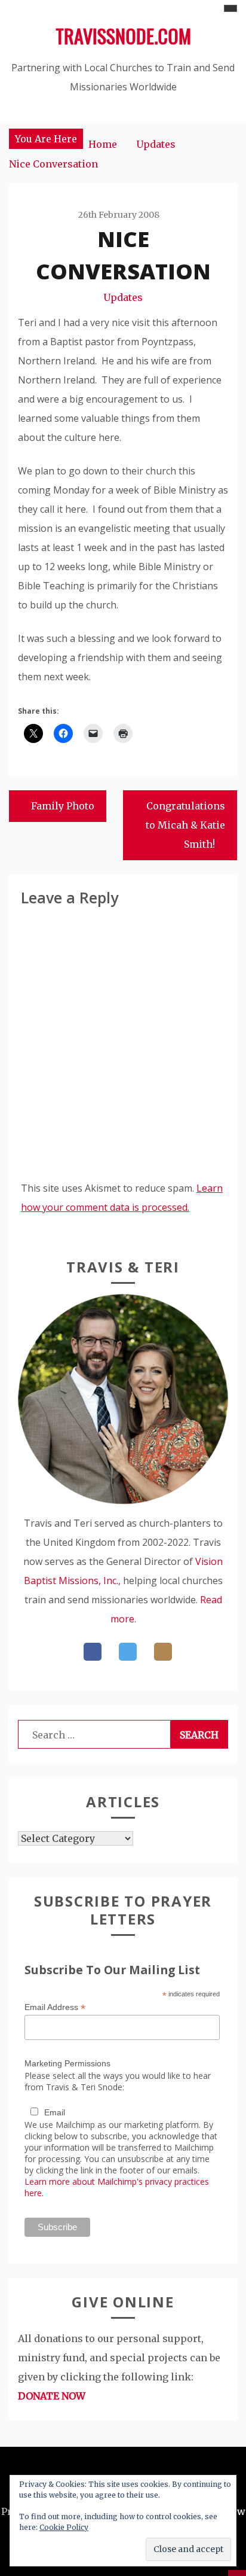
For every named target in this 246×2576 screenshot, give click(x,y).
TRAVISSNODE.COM (123, 36)
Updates (123, 297)
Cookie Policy (64, 2527)
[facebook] (93, 1652)
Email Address (55, 2007)
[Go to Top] (237, 2573)
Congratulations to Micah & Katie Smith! (185, 825)
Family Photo (63, 806)
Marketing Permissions (67, 2063)
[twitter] (128, 1652)
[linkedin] (163, 1652)
